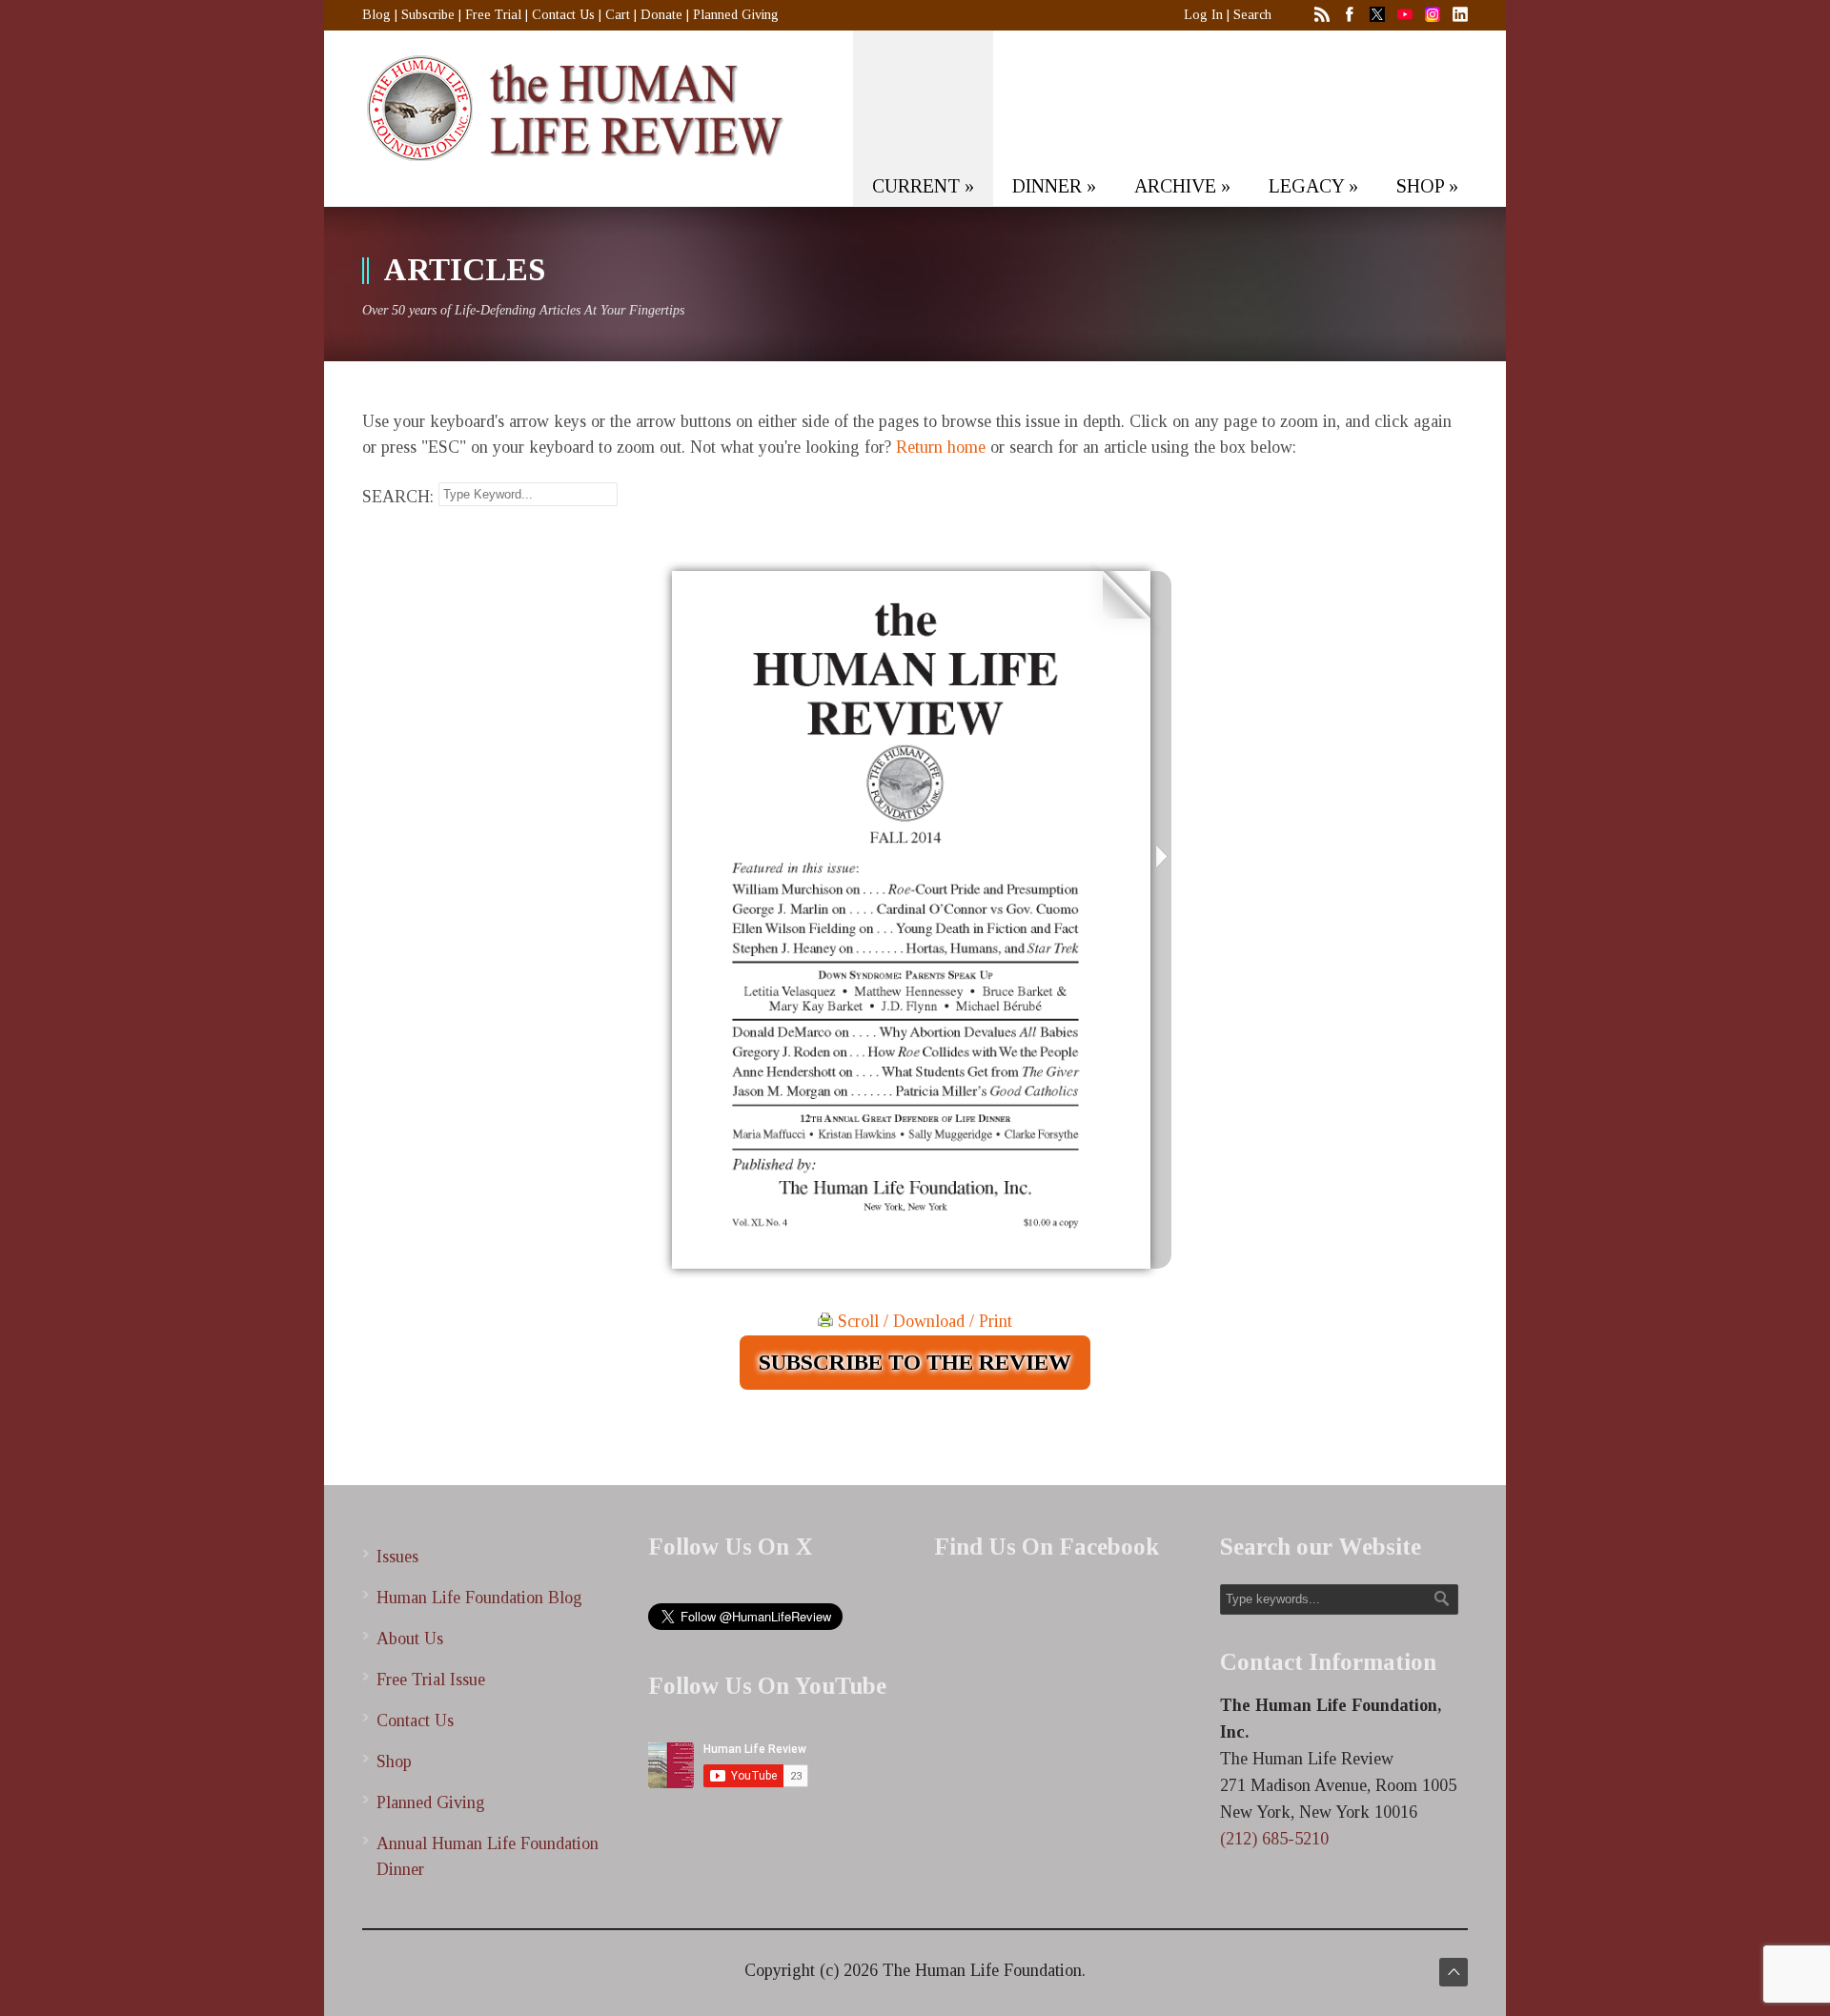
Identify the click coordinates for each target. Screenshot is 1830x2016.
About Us (410, 1639)
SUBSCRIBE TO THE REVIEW (915, 1362)
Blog (376, 15)
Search (1252, 15)
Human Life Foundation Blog (479, 1598)
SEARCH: (398, 497)
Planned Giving (736, 15)
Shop (394, 1761)
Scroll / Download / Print (923, 1321)
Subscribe (428, 15)
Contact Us (563, 15)
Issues (397, 1557)
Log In (1203, 15)
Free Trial (493, 15)
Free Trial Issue (431, 1680)
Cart (618, 15)
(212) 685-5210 (1274, 1839)
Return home (941, 447)
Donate (661, 15)
